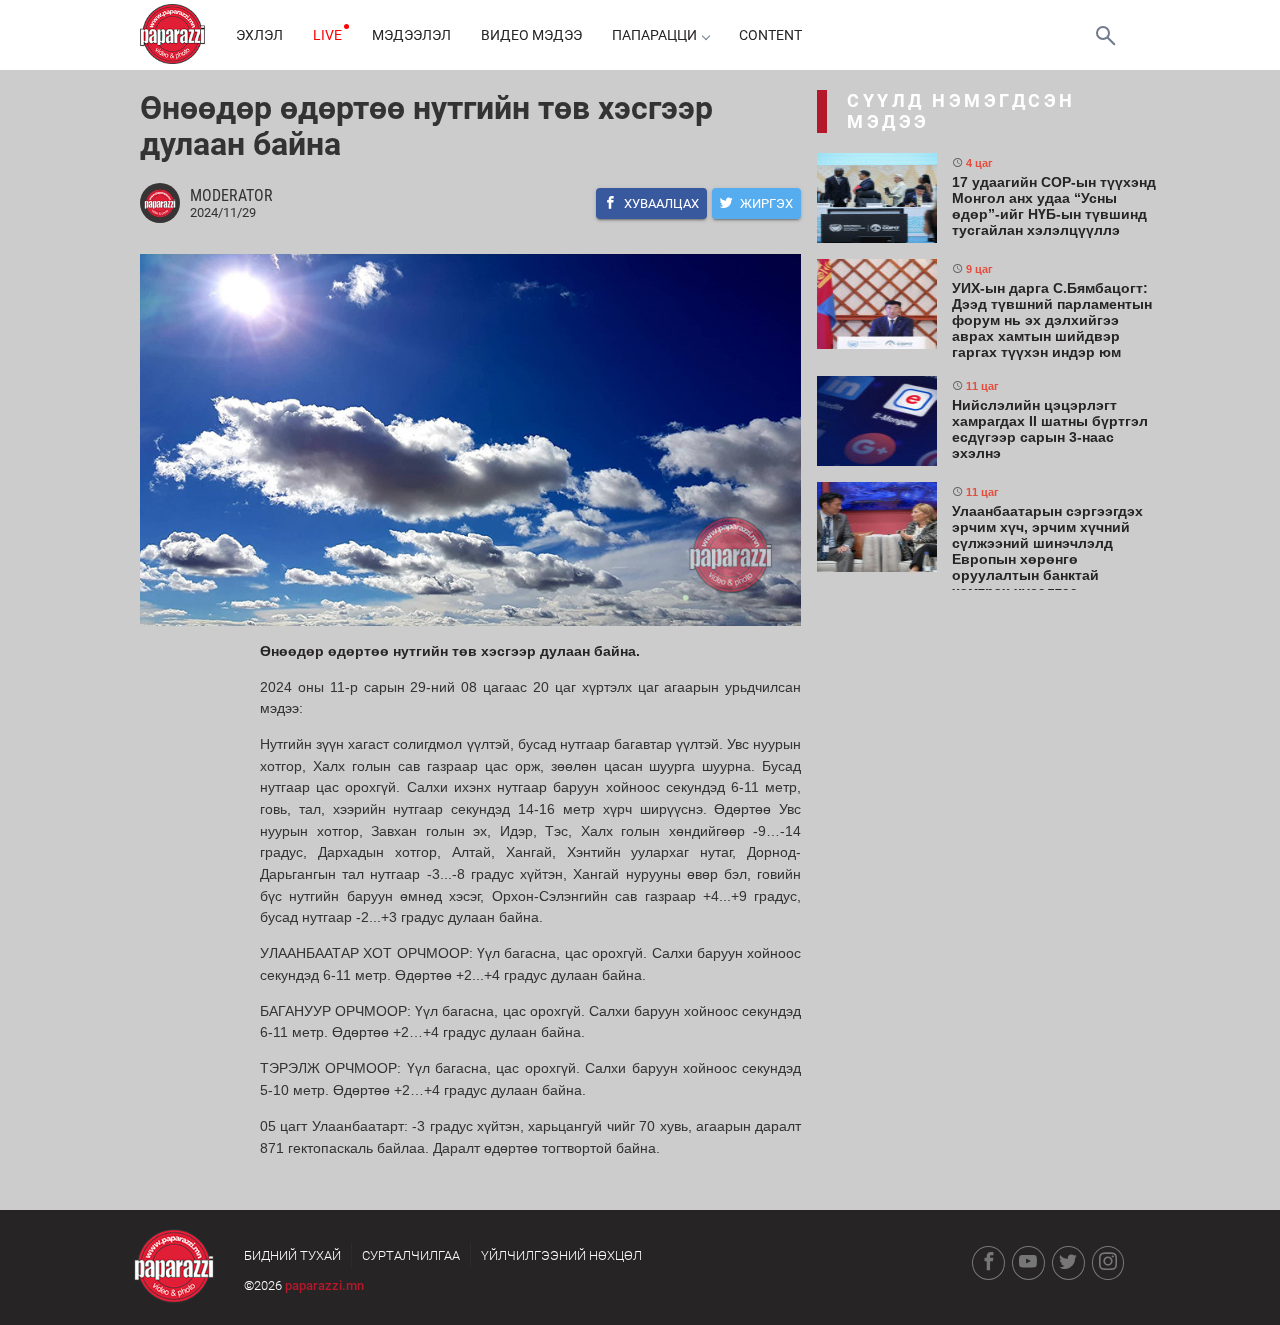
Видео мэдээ (531, 35)
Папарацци (654, 35)
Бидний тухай (292, 1255)
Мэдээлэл (411, 35)
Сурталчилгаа (411, 1255)
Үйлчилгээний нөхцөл (561, 1255)
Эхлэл (259, 35)
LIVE (327, 35)
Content (770, 35)
